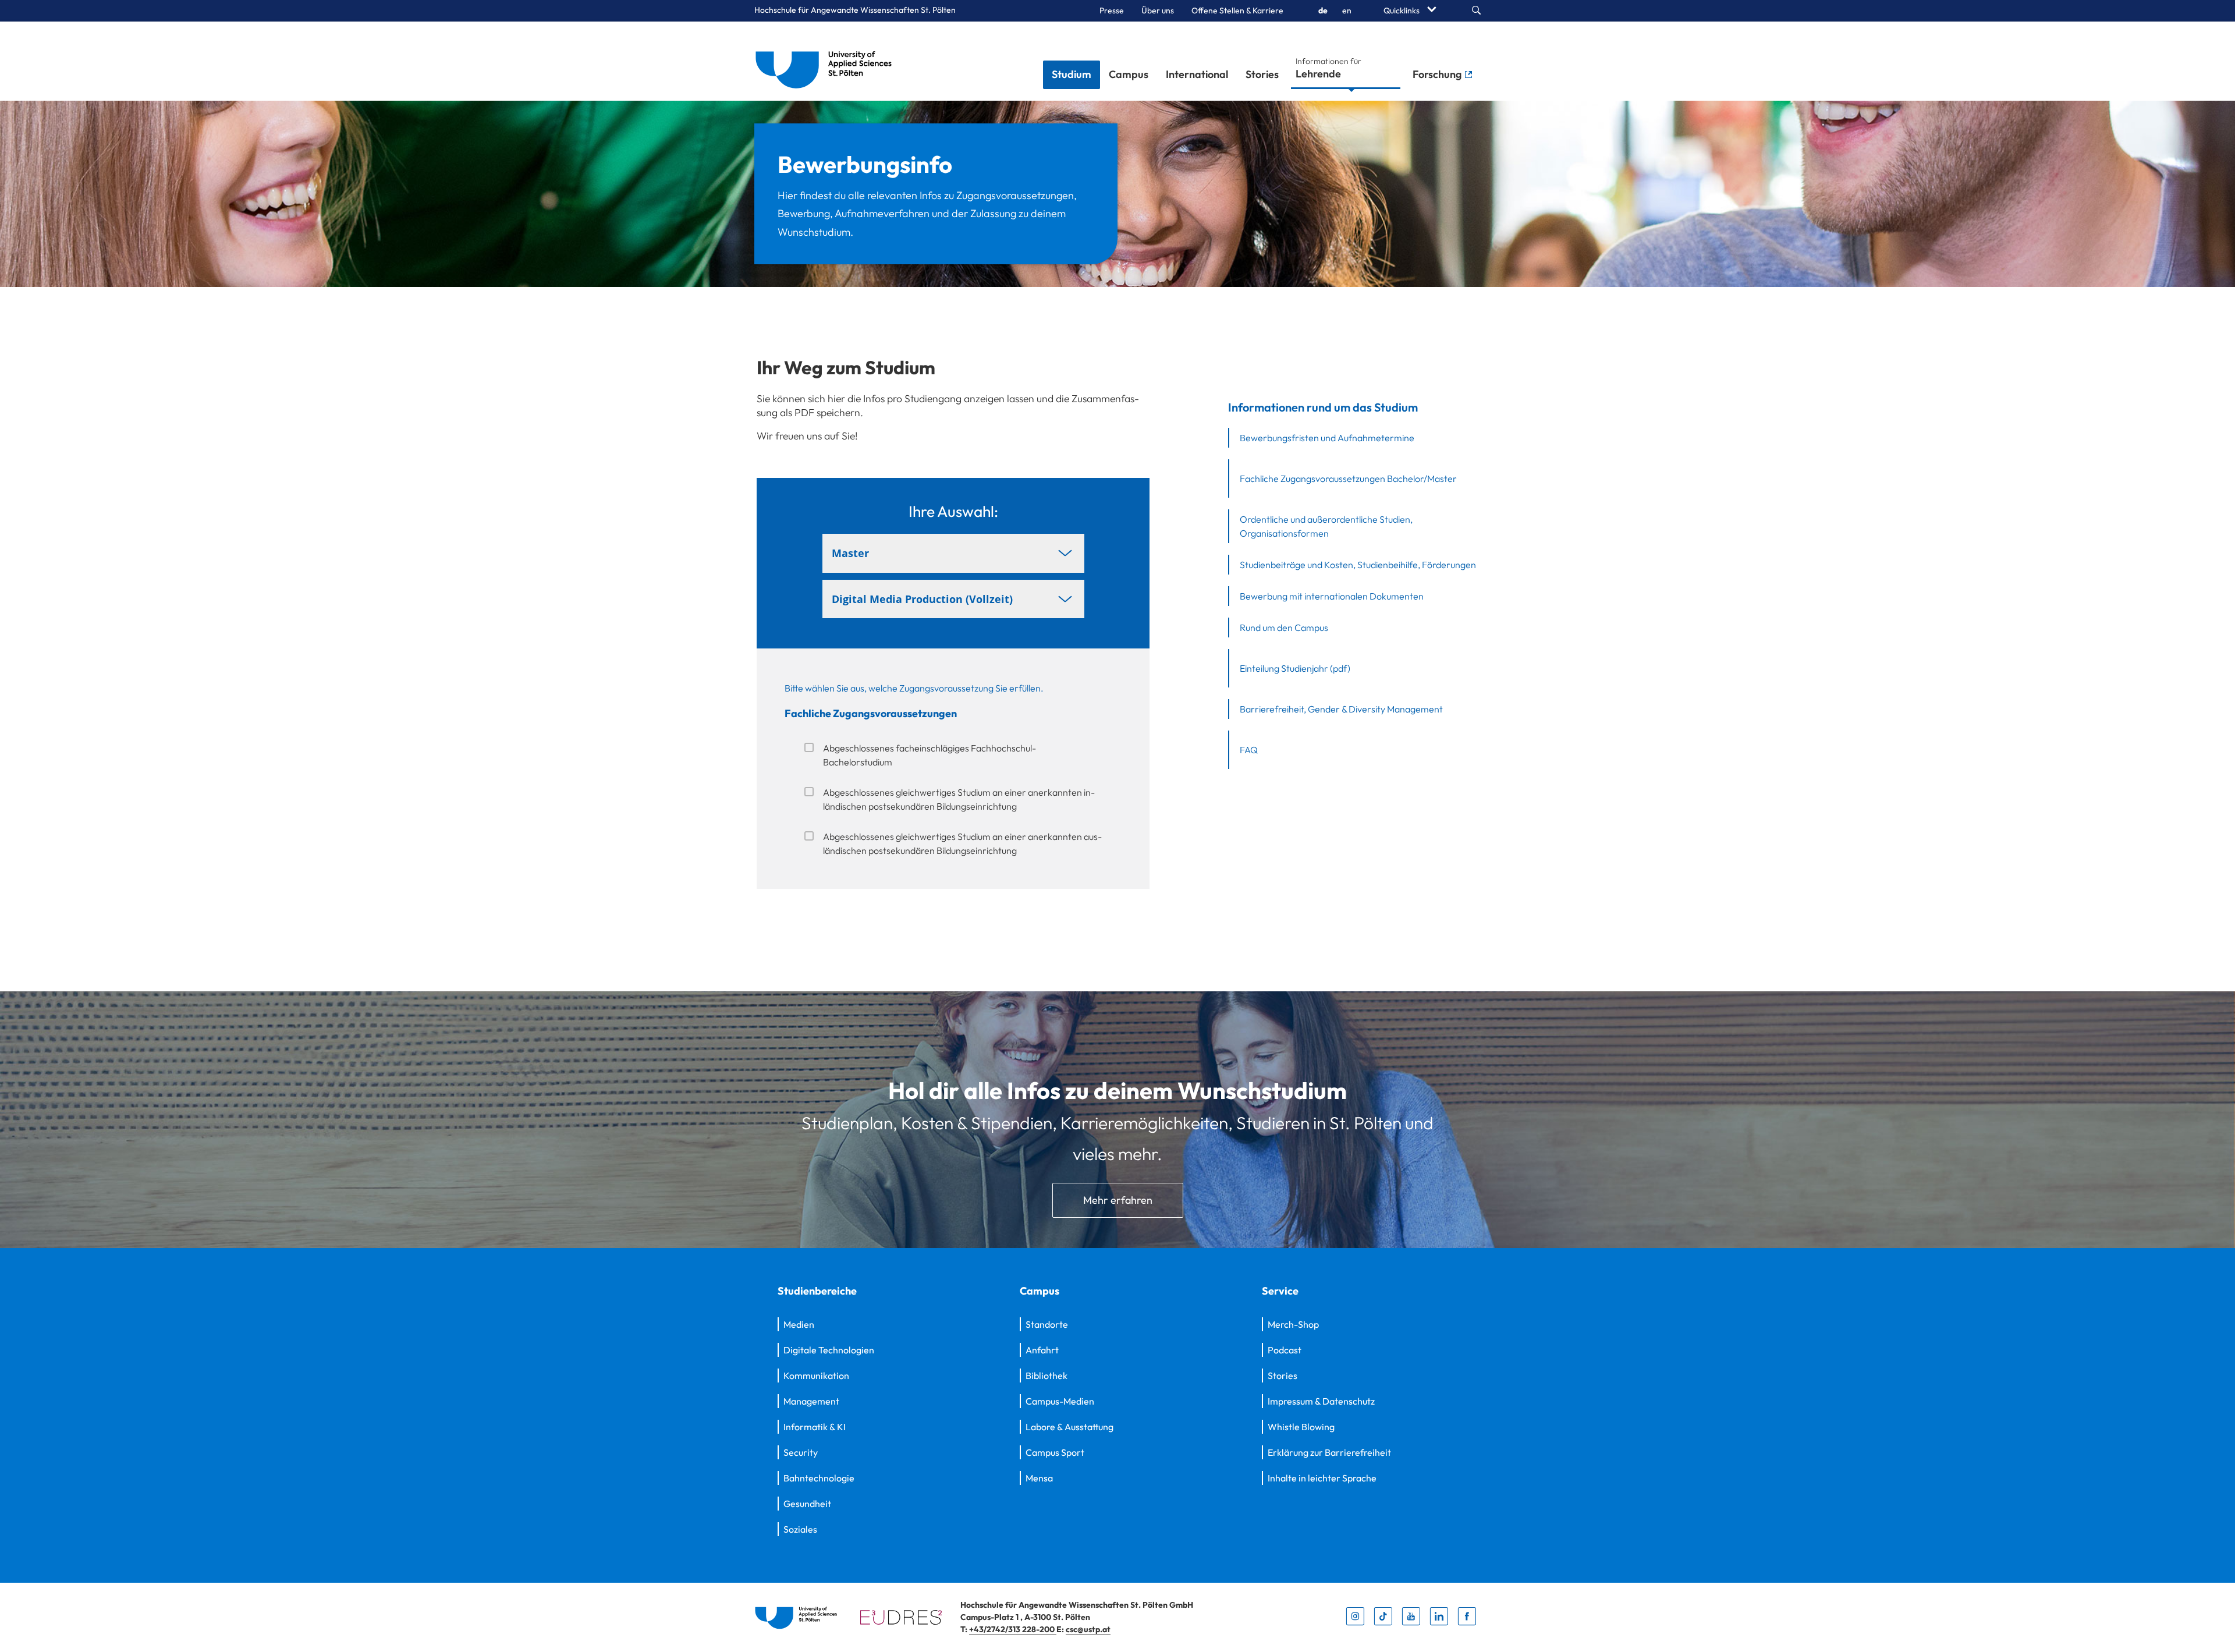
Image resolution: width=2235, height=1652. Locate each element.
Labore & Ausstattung (1069, 1427)
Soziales (800, 1529)
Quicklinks (1402, 10)
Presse (1112, 10)
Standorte (1047, 1324)
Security (801, 1452)
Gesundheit (807, 1504)
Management (811, 1401)
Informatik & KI (815, 1427)
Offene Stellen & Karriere (1237, 10)
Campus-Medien (1060, 1401)
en (1347, 10)
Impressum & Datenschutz (1321, 1401)
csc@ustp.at (1088, 1629)
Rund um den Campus (1284, 628)
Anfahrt (1042, 1350)
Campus (1129, 74)
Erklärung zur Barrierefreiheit (1329, 1452)
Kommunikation (816, 1376)
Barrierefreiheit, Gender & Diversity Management (1341, 709)
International (1197, 74)
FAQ (1249, 750)
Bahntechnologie (819, 1478)
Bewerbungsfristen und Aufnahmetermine (1327, 438)
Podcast (1285, 1350)
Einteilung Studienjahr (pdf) (1295, 668)
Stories (1262, 74)
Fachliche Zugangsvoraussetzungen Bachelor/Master (1348, 478)
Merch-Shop (1293, 1324)
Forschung (1438, 74)
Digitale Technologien (829, 1350)
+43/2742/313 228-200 (1013, 1629)
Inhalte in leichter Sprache (1322, 1478)
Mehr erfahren (1118, 1200)
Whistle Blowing (1301, 1427)
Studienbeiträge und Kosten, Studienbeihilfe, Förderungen (1358, 565)
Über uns (1158, 10)
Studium (1072, 74)
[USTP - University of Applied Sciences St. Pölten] (827, 61)
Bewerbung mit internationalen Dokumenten (1332, 596)
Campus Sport (1055, 1452)
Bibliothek (1046, 1376)
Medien (799, 1324)
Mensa (1039, 1478)
